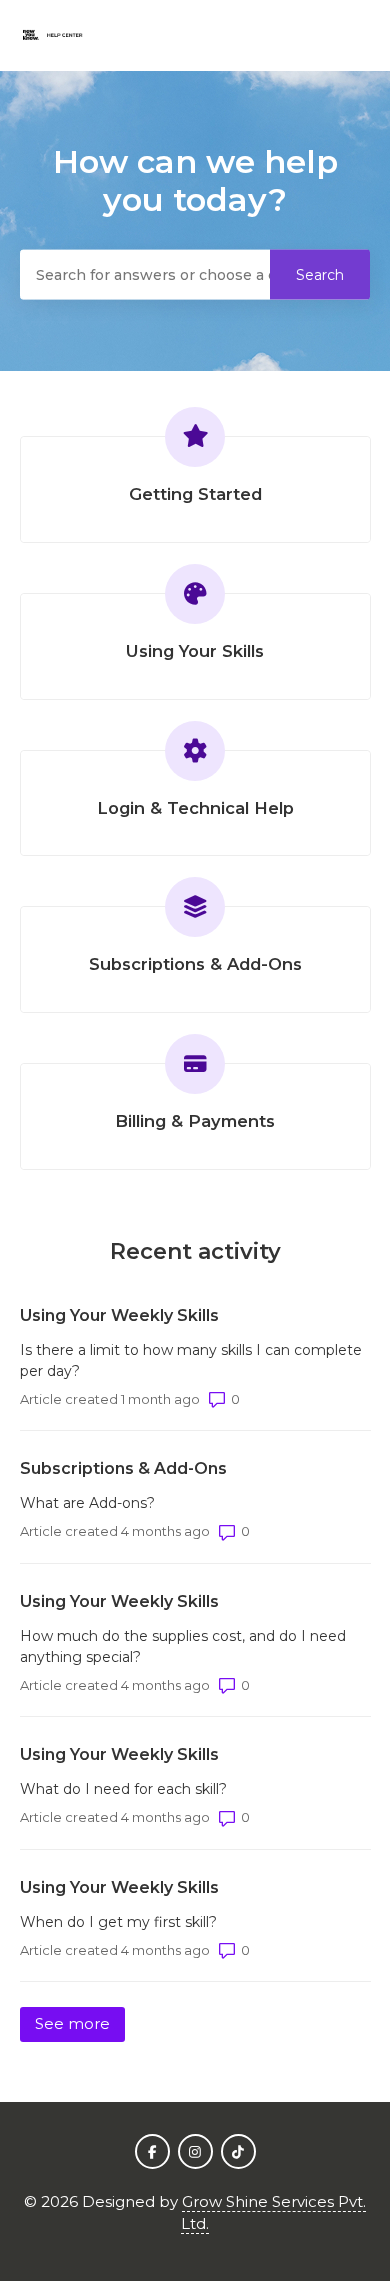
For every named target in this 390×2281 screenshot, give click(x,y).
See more (80, 2023)
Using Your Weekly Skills (119, 1315)
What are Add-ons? (87, 1503)
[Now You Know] (51, 35)
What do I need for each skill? (123, 1789)
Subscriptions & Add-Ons (123, 1468)
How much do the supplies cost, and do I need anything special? (183, 1646)
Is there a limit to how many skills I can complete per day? (191, 1360)
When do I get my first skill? (118, 1922)
